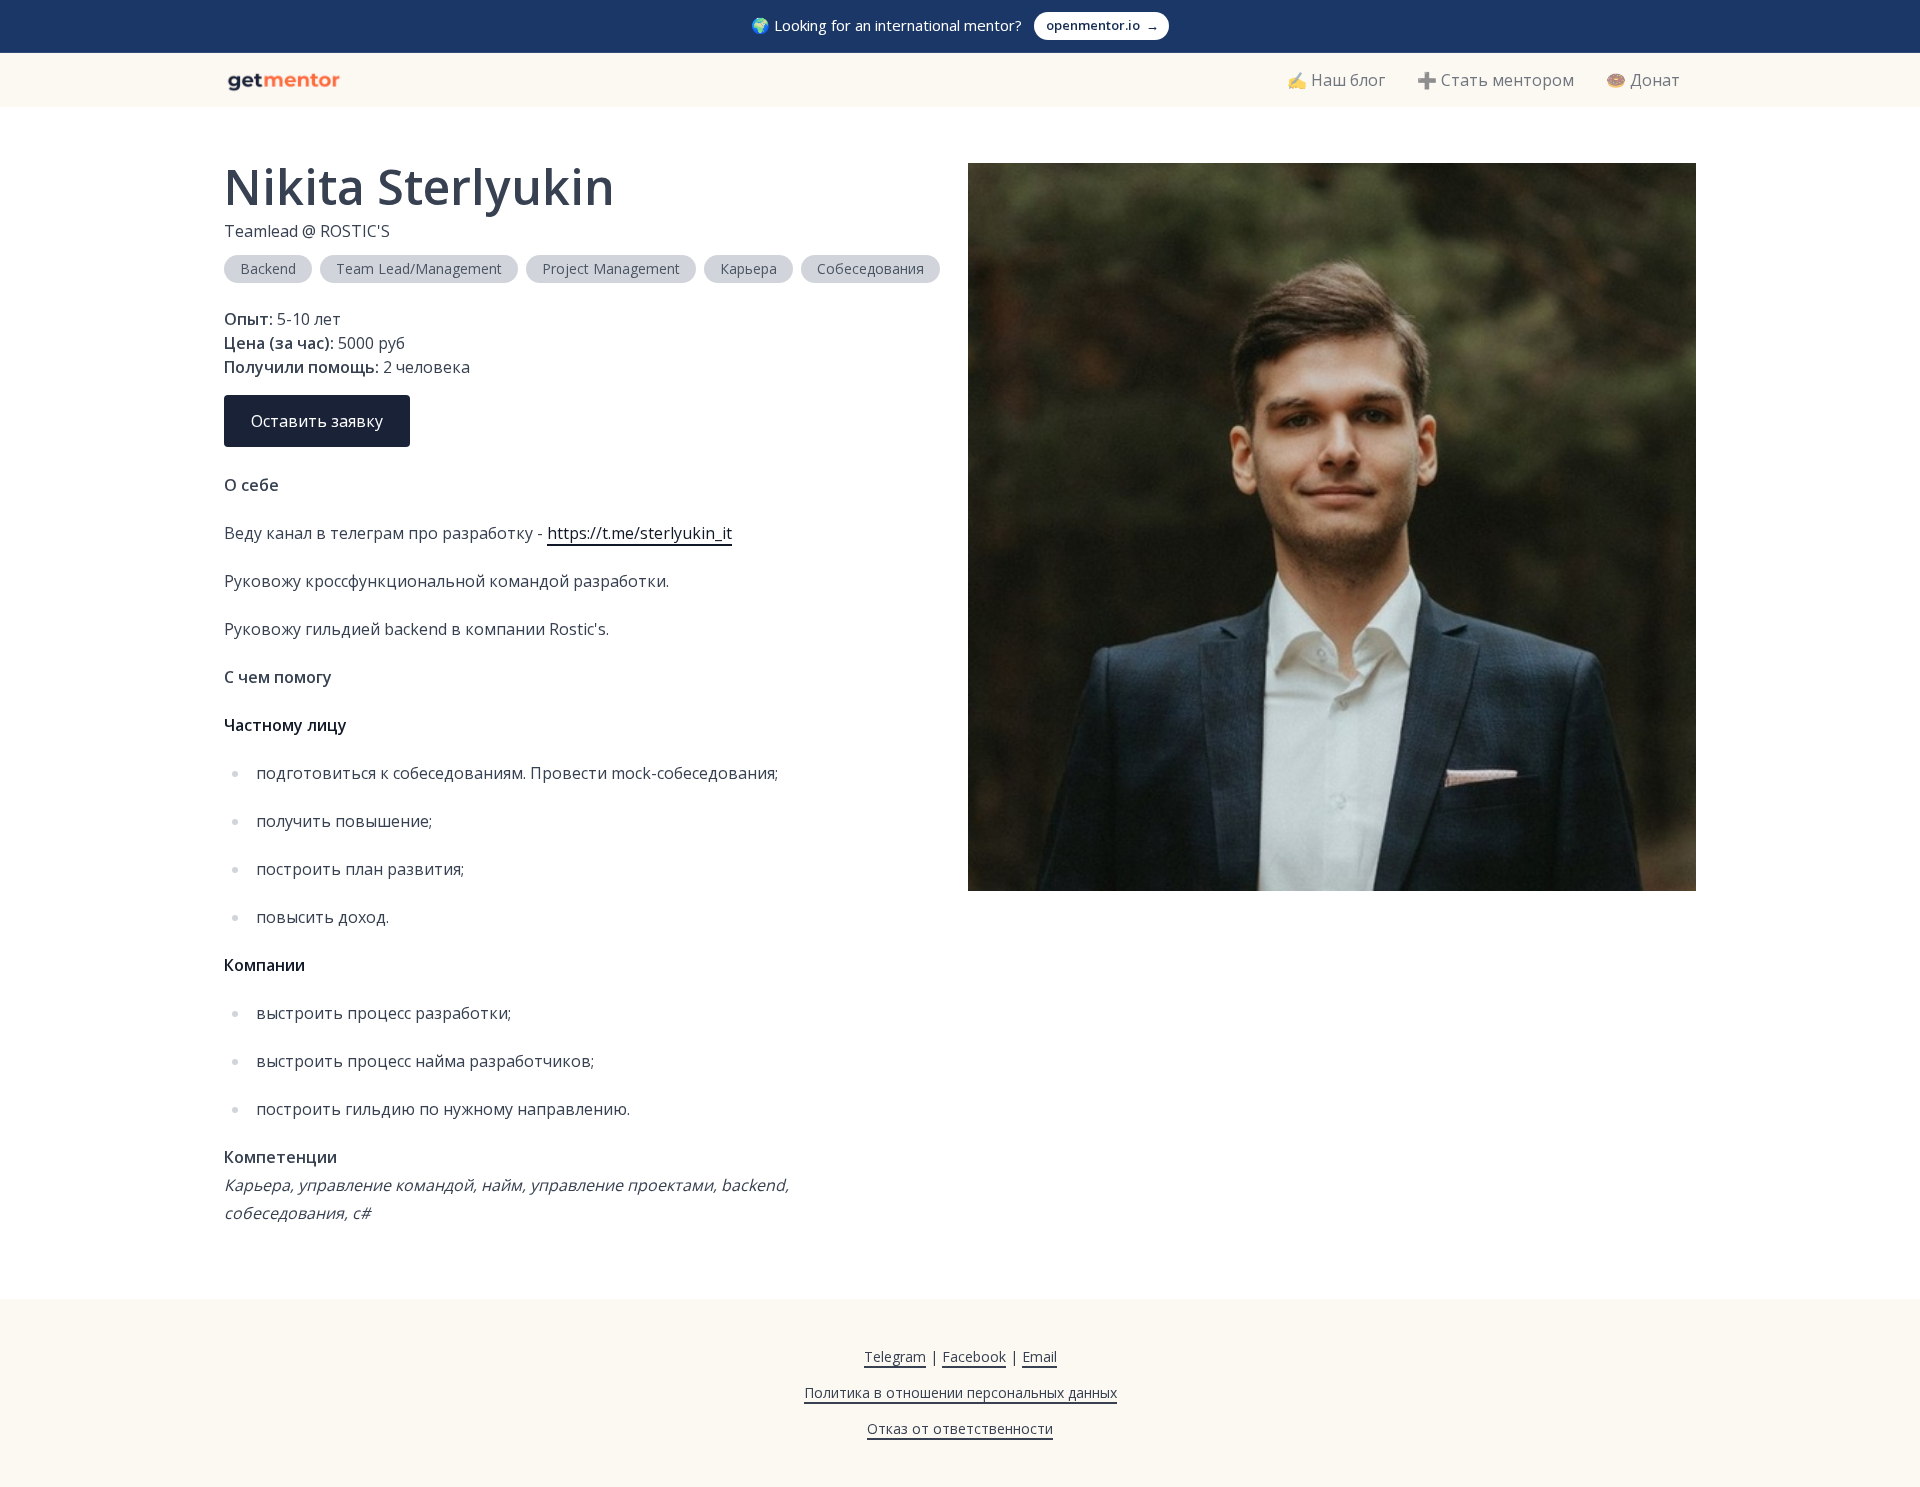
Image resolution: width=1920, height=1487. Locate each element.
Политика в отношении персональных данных (960, 1392)
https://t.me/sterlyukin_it (639, 533)
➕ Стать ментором (1495, 80)
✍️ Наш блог (1336, 80)
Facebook (974, 1356)
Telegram (895, 1356)
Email (1039, 1356)
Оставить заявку (317, 421)
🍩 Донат (1643, 80)
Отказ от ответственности (960, 1428)
